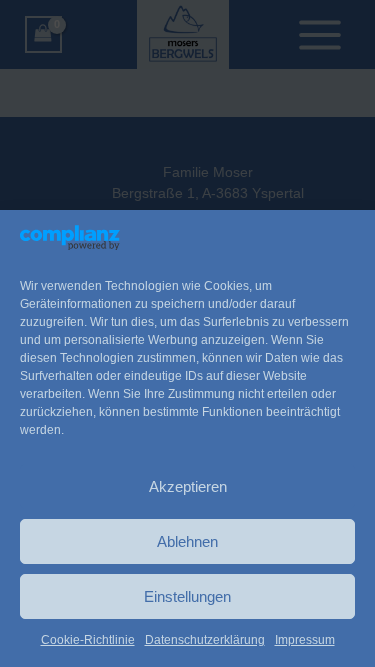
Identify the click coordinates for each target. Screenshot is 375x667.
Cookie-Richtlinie (88, 640)
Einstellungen (187, 596)
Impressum (305, 640)
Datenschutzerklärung (205, 640)
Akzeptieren (188, 486)
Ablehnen (187, 541)
